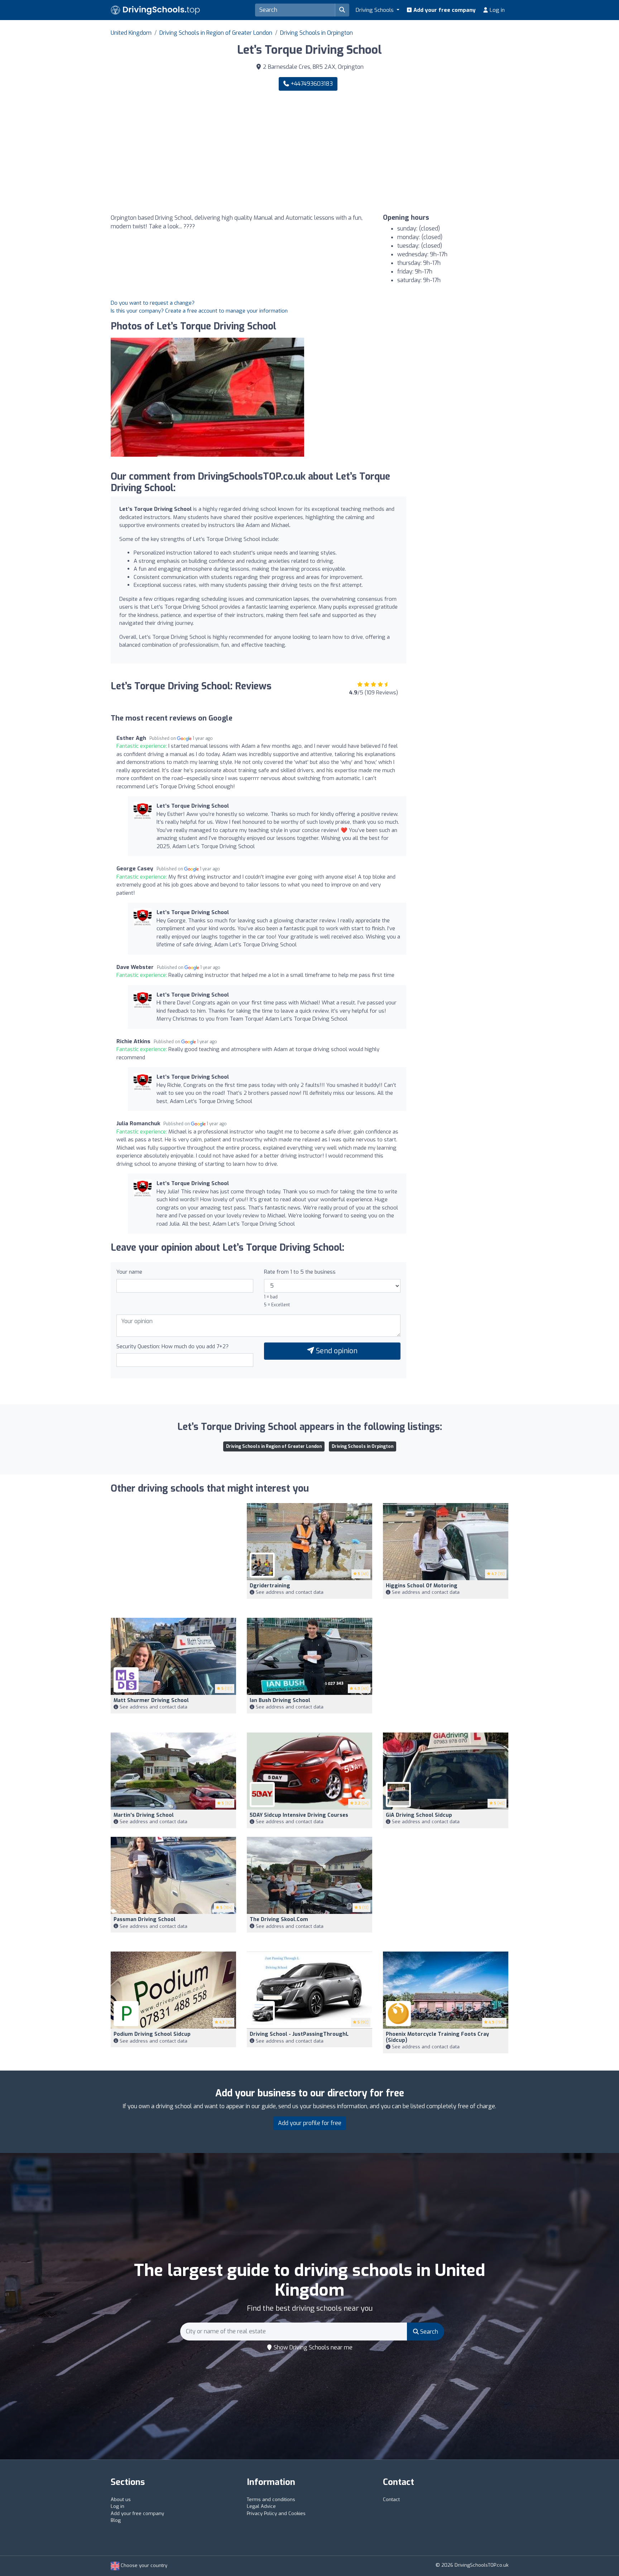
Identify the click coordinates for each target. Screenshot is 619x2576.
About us (121, 2499)
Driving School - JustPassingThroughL (299, 2034)
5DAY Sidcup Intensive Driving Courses (299, 1815)
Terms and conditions (271, 2499)
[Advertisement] (412, 152)
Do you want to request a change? (153, 303)
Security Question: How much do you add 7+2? (172, 1346)
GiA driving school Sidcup (419, 1815)
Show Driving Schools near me (312, 2347)
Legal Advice (261, 2506)
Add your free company (444, 10)
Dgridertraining (270, 1586)
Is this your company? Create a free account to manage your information (199, 311)
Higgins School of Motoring (422, 1586)
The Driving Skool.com (279, 1919)
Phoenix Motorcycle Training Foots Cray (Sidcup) (437, 2037)
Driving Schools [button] (375, 10)
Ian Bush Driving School (280, 1700)
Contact (391, 2499)
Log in (496, 10)
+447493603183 (311, 84)
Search (428, 2332)
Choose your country (143, 2565)
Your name (129, 1272)
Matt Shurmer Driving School (151, 1700)
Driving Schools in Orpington (316, 33)
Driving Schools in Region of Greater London (216, 33)
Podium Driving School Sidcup (152, 2034)
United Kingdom (131, 33)
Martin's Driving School (144, 1815)
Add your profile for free (310, 2123)
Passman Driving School (145, 1919)
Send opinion (336, 1351)
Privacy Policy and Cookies (276, 2513)
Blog (116, 2520)
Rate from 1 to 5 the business (300, 1272)
